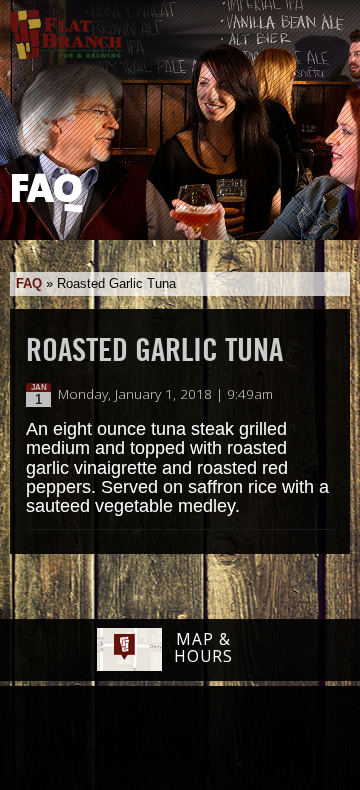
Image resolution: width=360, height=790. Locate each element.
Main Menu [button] (327, 27)
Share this (322, 395)
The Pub (103, 740)
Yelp (231, 739)
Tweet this (301, 395)
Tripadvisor (158, 737)
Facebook (51, 740)
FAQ (29, 283)
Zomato (305, 739)
